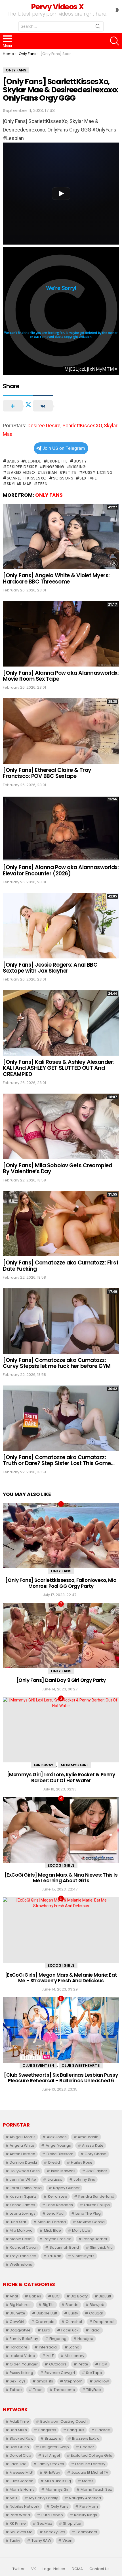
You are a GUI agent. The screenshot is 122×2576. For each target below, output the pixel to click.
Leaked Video (21, 472)
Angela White (22, 2145)
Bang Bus (76, 2430)
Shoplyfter (72, 2523)
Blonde (33, 461)
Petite (70, 472)
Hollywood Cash (25, 2171)
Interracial (48, 2347)
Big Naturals (21, 2305)
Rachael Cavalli (24, 2247)
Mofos (88, 2481)
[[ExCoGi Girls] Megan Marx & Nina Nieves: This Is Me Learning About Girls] (61, 1830)
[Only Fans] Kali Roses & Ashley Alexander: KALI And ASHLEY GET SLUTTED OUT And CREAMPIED (59, 1068)
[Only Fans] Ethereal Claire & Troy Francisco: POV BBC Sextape (47, 773)
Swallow (101, 2381)
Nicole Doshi (21, 2239)
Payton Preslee (58, 2239)
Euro (46, 2330)
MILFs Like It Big (58, 2481)
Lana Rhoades (60, 2205)
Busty (80, 461)
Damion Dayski (23, 2162)
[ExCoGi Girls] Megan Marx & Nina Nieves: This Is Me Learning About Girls (61, 1878)
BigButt (105, 2296)
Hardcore (19, 2347)
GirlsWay (44, 1765)
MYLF (14, 2498)
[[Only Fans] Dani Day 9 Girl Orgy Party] (61, 1636)
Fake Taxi (18, 2464)
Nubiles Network (25, 2506)
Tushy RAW (41, 2540)
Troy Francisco (23, 2256)
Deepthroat (104, 2322)
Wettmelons (21, 2264)
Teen (42, 484)
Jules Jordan (22, 2481)
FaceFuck (70, 2330)
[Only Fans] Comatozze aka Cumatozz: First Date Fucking (61, 1266)
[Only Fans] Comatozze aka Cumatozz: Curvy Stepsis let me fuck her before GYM (57, 1363)
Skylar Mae (19, 484)
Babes (13, 461)
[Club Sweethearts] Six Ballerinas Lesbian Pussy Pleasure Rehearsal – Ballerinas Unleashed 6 (61, 2078)
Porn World (20, 2515)
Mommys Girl (74, 1765)
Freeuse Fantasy (90, 2464)
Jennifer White (23, 2179)
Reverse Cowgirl (60, 2373)
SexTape (88, 478)
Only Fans (49, 495)
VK (34, 2569)
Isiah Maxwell (63, 2171)
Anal (14, 2296)
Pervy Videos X (57, 7)
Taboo (16, 2390)
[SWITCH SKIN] (117, 10)
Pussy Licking (98, 472)
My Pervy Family (44, 2498)
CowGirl (17, 2322)
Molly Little (81, 2230)
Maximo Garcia (91, 2222)
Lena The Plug (88, 2213)
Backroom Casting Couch (64, 2421)
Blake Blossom (60, 2154)
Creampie (45, 2322)
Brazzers (53, 2438)
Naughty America (85, 2498)
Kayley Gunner (66, 2188)
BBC (56, 2296)
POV (103, 2364)
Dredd (54, 2162)
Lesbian (49, 472)
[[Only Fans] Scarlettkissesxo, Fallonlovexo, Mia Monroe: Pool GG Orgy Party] (61, 1536)
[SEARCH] (115, 41)
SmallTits (45, 2381)
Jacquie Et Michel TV (90, 2472)
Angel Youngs (58, 2145)
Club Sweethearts (81, 2065)
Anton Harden (22, 2154)
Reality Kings (86, 2515)
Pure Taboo (52, 2515)
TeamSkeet (87, 2532)
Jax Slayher (97, 2171)
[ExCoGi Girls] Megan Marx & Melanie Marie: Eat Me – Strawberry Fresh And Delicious (61, 1978)
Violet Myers (83, 2256)
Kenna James (22, 2205)
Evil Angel (51, 2455)
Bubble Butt (47, 2313)
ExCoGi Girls (61, 1865)
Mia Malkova (21, 2230)
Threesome (64, 2390)
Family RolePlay (24, 2339)
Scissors (63, 478)
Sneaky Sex (54, 2532)
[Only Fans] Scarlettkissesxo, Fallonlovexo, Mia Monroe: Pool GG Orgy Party (61, 1583)
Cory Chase (95, 2154)
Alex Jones (57, 2137)
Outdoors (58, 2364)
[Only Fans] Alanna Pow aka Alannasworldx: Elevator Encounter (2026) (61, 870)
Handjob (85, 2339)
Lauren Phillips (97, 2205)
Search (98, 27)
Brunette (57, 461)
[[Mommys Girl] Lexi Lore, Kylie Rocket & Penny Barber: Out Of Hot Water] (61, 1730)
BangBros (47, 2430)
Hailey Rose (82, 2162)
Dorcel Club (20, 2455)
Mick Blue (52, 2230)
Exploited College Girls (91, 2455)
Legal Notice (54, 2569)
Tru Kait (54, 2256)
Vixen (67, 2540)
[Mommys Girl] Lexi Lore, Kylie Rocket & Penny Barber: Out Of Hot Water (61, 1777)
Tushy (15, 2540)
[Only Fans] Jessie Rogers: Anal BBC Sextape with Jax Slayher (50, 968)
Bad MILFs (18, 2430)
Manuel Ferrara (52, 2222)
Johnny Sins (84, 2179)
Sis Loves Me (21, 2532)
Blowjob (97, 2305)
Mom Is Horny (22, 2489)
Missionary (74, 2356)
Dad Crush (19, 2447)
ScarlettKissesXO (82, 426)
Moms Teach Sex (96, 2489)
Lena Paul (56, 2213)
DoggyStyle (20, 2330)
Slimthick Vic (101, 2247)
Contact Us (99, 2569)
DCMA (77, 2569)
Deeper (87, 2447)
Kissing (78, 467)
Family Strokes (51, 2464)
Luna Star (18, 2222)
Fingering (54, 467)
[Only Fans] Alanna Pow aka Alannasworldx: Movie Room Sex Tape (61, 676)
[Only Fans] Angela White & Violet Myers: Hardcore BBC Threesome (56, 578)
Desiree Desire (44, 426)
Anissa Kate (93, 2145)
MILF (50, 2356)
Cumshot (74, 2322)
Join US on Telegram (64, 448)
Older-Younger (24, 2364)
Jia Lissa (55, 2179)
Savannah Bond (64, 2247)
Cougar (96, 2313)
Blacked (103, 2430)
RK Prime (18, 2523)
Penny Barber (95, 2239)
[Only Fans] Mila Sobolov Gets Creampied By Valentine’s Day (57, 1168)
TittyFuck (94, 2390)
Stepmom (73, 2381)
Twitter (19, 2569)
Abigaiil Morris (23, 2137)
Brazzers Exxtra (86, 2438)
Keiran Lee (58, 2196)
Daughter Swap (55, 2447)
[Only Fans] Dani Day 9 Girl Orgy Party (61, 1680)
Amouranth (88, 2137)
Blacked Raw (22, 2438)
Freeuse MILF (21, 2472)
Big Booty (79, 2296)
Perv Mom (89, 2506)
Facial (95, 2330)
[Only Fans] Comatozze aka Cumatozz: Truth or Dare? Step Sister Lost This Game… (59, 1460)
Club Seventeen (38, 2065)
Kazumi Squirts (23, 2196)
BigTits (49, 2305)
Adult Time (19, 2421)
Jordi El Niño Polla (26, 2188)
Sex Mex (45, 2523)
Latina (74, 2347)
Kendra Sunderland (96, 2196)
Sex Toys (18, 2381)
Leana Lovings (23, 2213)
